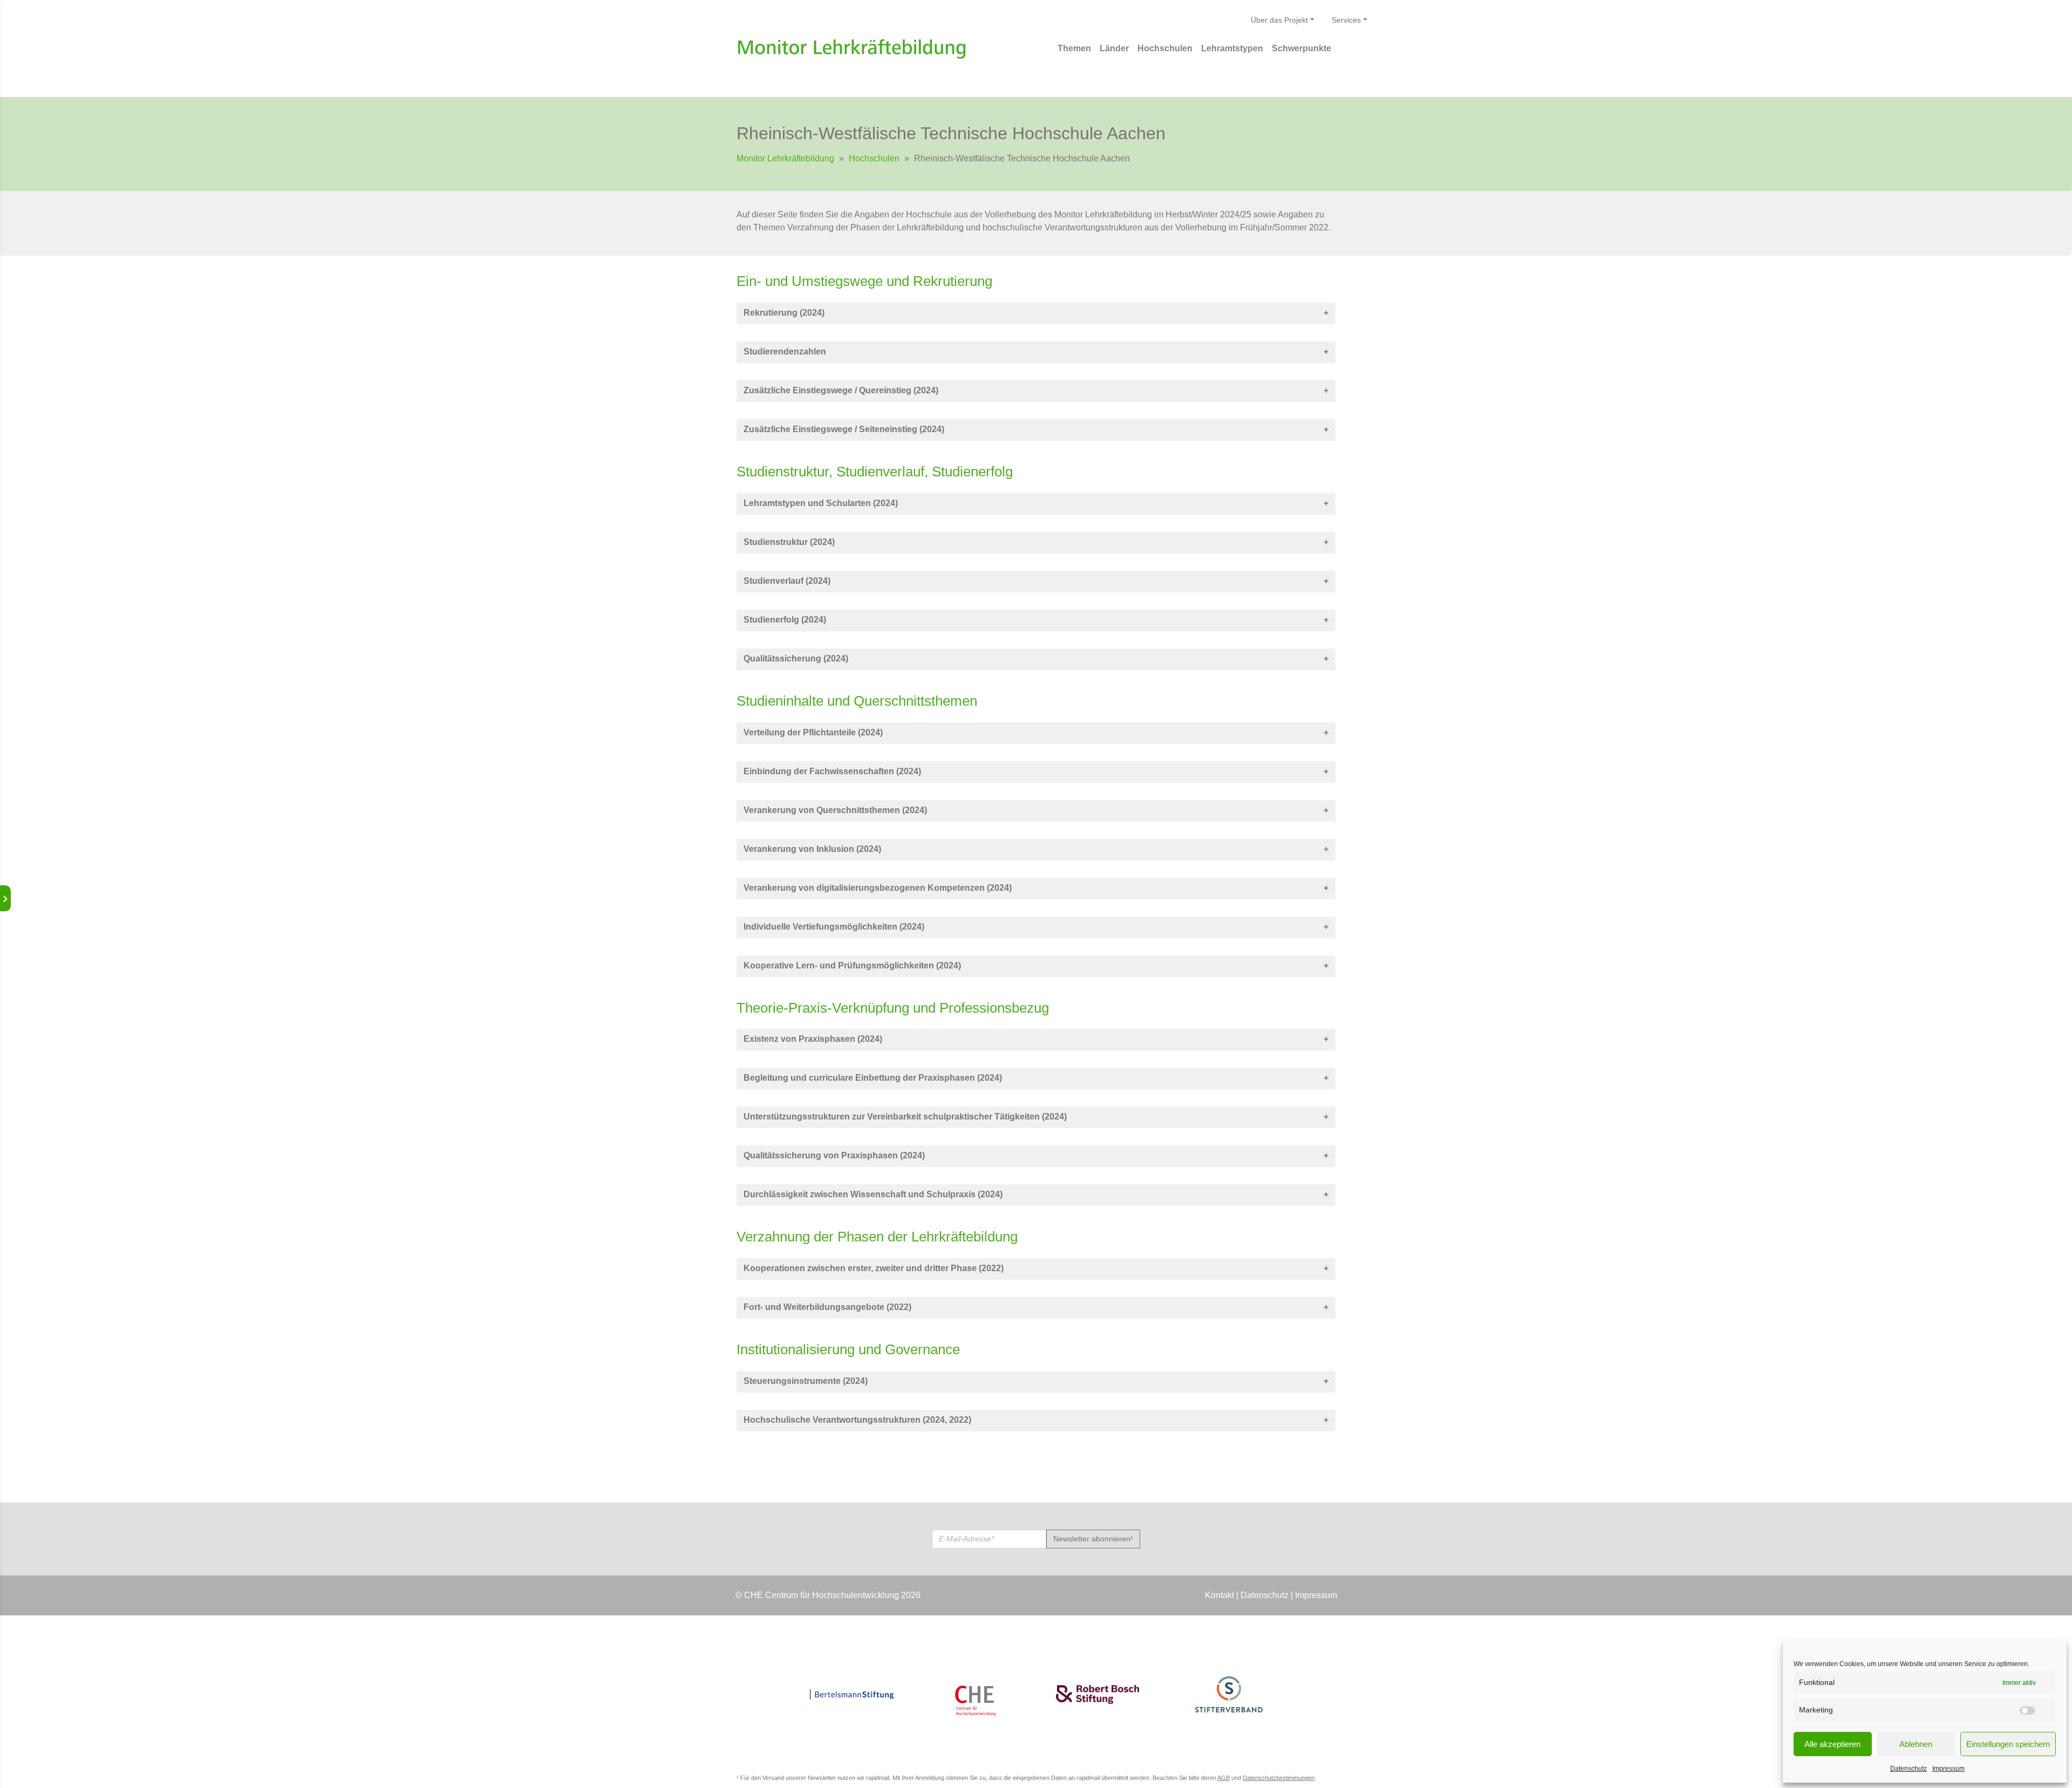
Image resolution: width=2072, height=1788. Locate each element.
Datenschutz (1909, 1769)
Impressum (1948, 1769)
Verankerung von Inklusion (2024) (812, 849)
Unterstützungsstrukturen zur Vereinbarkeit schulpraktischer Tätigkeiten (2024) (905, 1117)
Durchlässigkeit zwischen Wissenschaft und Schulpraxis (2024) (873, 1194)
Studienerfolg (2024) (785, 620)
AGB (1224, 1778)
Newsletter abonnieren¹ (1093, 1539)
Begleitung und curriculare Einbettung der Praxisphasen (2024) (873, 1078)
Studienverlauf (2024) (787, 581)
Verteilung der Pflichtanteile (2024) (813, 732)
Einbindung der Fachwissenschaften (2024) (832, 771)
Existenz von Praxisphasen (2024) (813, 1039)
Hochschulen (874, 158)
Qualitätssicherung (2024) (796, 658)
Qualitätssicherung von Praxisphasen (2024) (834, 1155)
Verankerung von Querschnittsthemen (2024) (835, 810)
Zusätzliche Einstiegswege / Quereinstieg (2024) (841, 390)
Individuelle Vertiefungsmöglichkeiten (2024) (834, 927)
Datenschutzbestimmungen (1279, 1778)
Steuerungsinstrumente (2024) (806, 1381)
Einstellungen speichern (2008, 1744)
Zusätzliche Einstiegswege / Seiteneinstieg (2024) (844, 429)
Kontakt (1219, 1595)
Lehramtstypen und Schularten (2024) (821, 503)
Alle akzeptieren (1832, 1744)
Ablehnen (1916, 1744)
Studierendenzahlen (785, 352)
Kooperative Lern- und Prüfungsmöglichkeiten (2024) (852, 965)
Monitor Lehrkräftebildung (785, 158)
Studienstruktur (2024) (789, 542)
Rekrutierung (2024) (784, 313)
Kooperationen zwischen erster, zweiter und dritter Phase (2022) (874, 1268)
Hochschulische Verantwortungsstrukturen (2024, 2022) (857, 1420)
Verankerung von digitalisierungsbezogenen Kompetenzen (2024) (878, 888)
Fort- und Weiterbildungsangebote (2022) (827, 1307)
